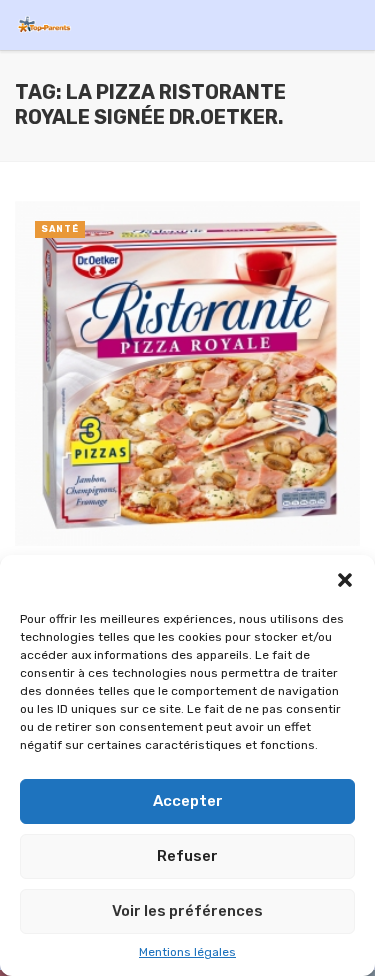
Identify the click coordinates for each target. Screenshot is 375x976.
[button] (345, 580)
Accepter (188, 801)
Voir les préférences (187, 911)
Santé (60, 229)
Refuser (187, 856)
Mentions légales (187, 952)
